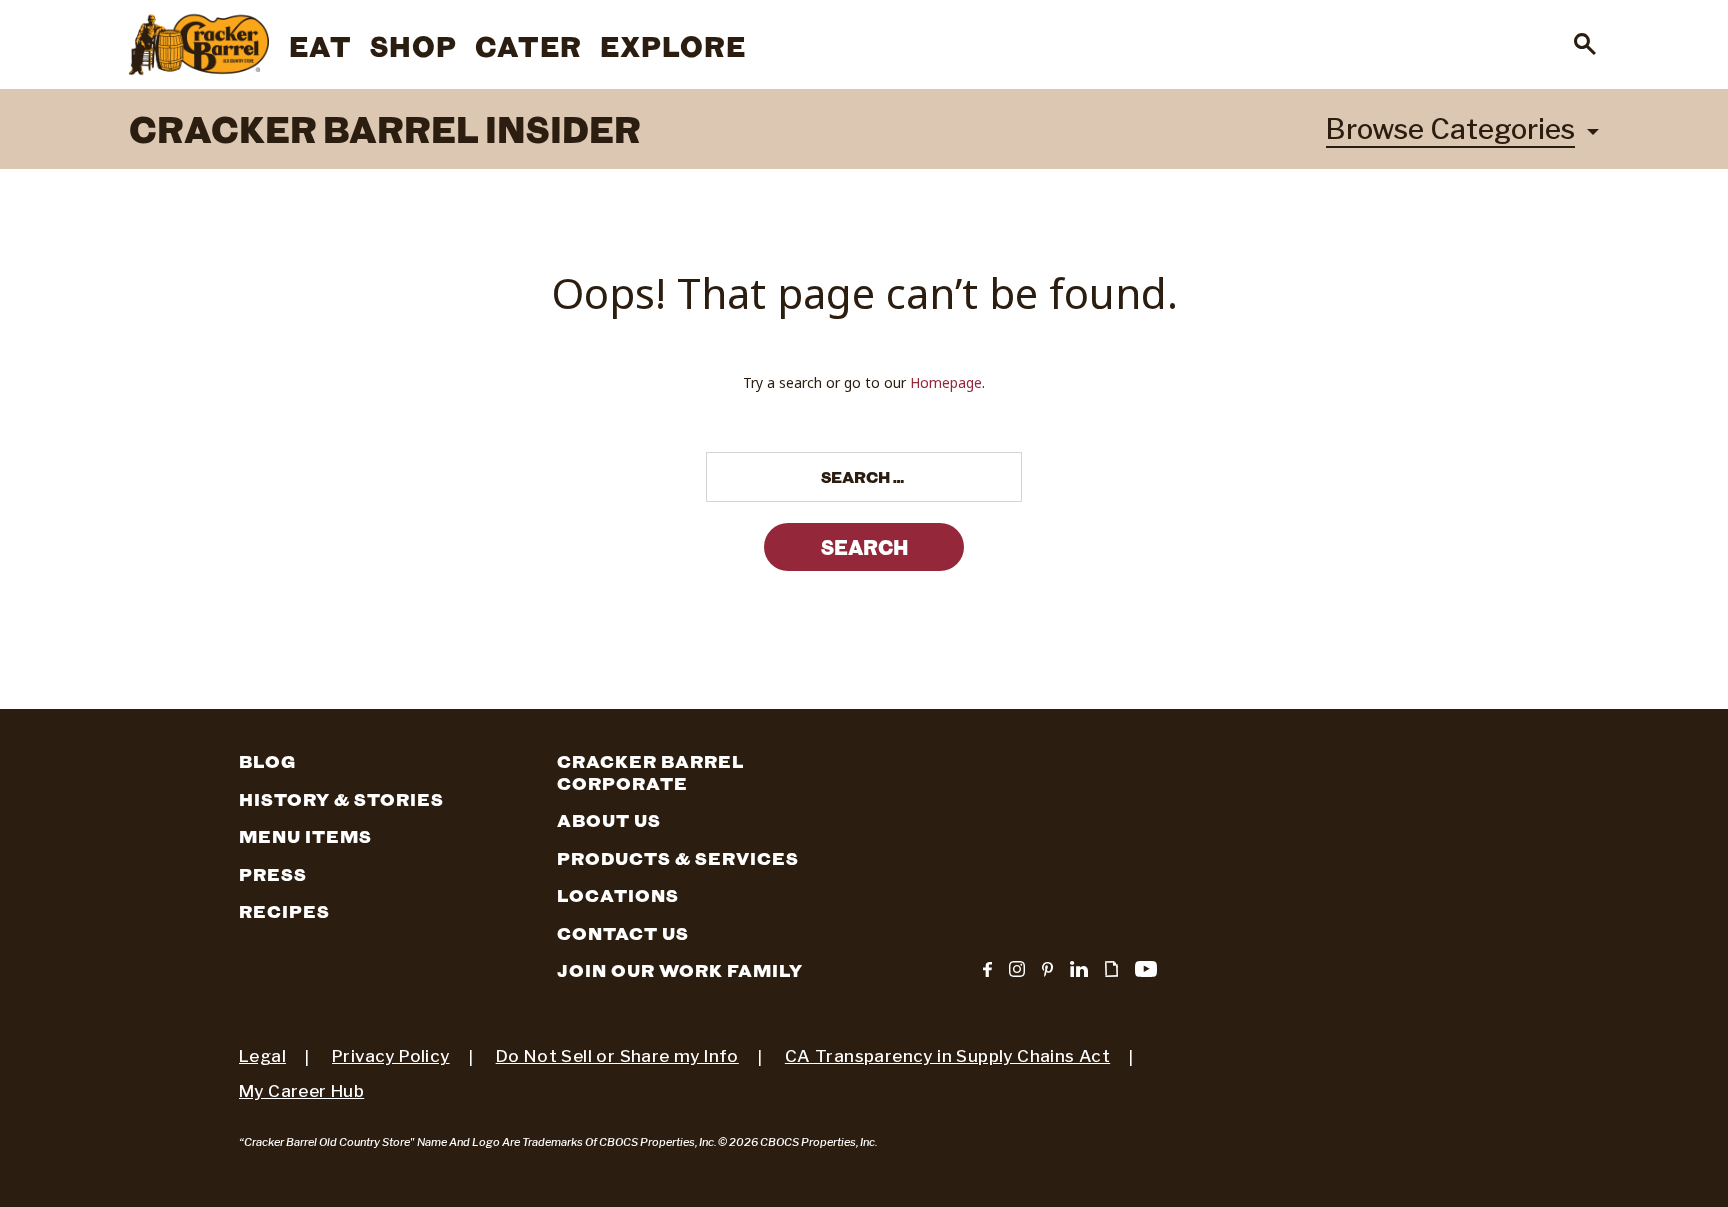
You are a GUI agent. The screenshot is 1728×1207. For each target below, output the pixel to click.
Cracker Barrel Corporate (650, 773)
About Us (609, 821)
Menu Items (305, 837)
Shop (413, 45)
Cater (528, 45)
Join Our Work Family (680, 971)
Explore (673, 45)
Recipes (284, 912)
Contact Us (623, 934)
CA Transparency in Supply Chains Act (947, 1056)
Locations (618, 896)
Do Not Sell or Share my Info (617, 1056)
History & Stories (341, 800)
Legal (262, 1056)
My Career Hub (301, 1091)
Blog (267, 762)
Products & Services (678, 859)
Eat (320, 45)
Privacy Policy (391, 1056)
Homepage (946, 382)
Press (273, 875)
